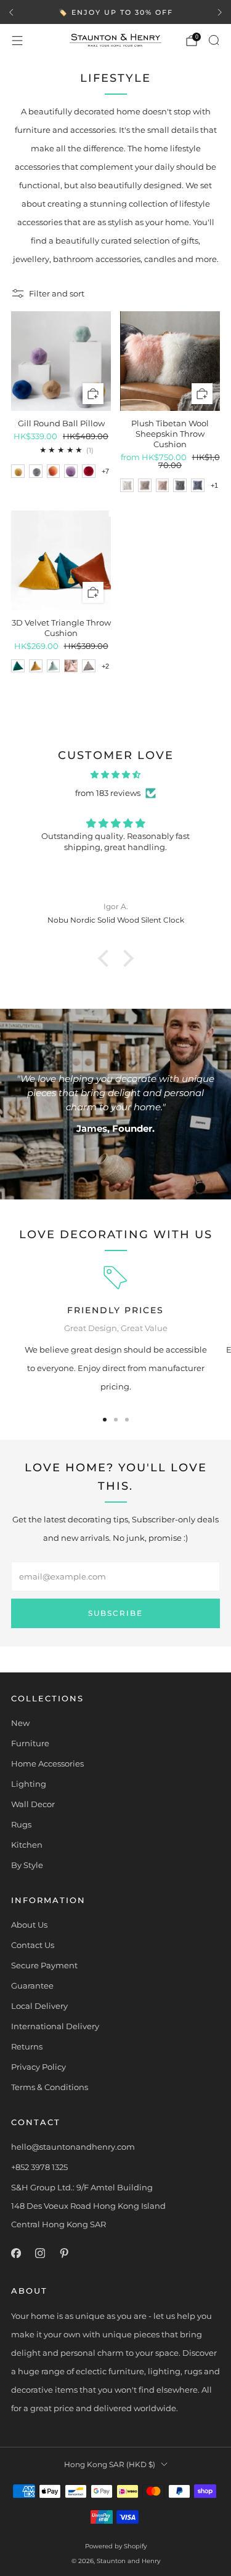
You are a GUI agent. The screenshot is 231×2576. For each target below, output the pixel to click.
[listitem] (115, 12)
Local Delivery (39, 2006)
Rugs (21, 1824)
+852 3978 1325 (39, 2167)
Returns (27, 2046)
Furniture (30, 1743)
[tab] (105, 1420)
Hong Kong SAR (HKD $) (110, 2465)
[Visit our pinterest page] (64, 2253)
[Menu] (17, 41)
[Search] (214, 40)
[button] (106, 958)
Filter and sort (57, 293)
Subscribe (115, 1613)
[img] (115, 774)
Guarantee (32, 1986)
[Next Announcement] (220, 12)
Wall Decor (33, 1804)
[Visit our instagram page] (40, 2253)
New (20, 1723)
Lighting (29, 1784)
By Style (27, 1865)
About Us (29, 1925)
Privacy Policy (38, 2067)
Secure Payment (44, 1965)
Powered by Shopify (116, 2546)
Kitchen (27, 1845)
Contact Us (33, 1945)
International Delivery (55, 2026)
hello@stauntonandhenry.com (73, 2147)
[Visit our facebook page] (16, 2253)
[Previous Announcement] (11, 12)
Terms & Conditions (50, 2087)
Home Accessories (47, 1763)
